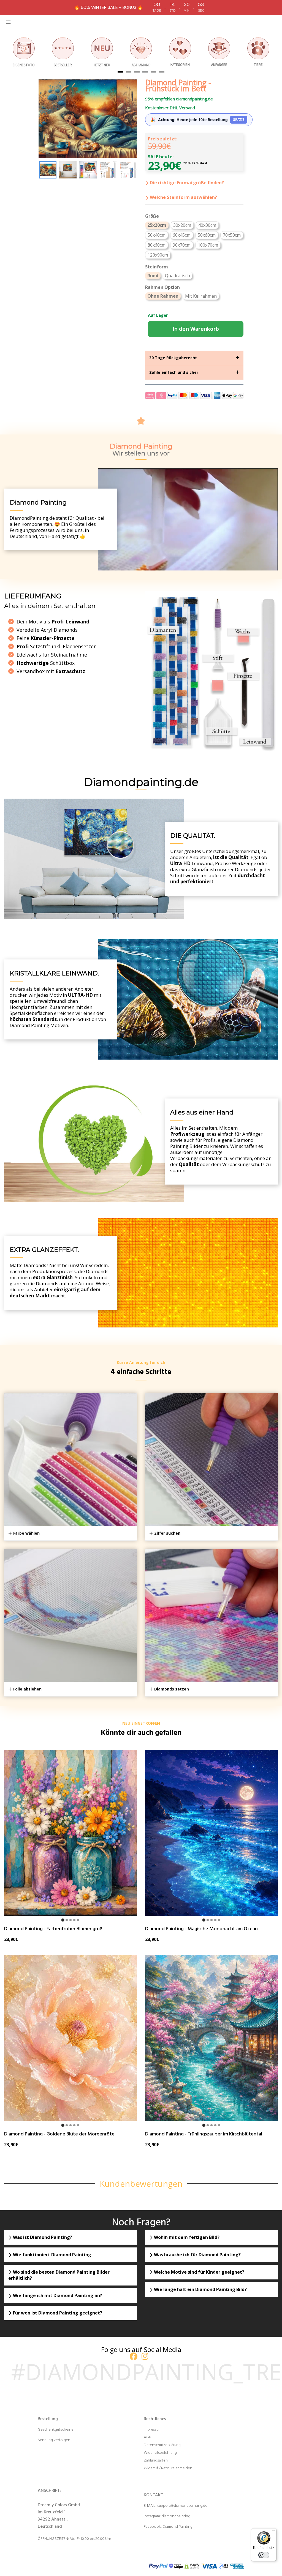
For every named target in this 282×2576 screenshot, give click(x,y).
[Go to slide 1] (63, 1920)
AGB (147, 2437)
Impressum (153, 2430)
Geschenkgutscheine (56, 2430)
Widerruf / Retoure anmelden (168, 2468)
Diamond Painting (177, 2527)
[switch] (264, 2555)
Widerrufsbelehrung (160, 2453)
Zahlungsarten (156, 2461)
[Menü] (273, 2532)
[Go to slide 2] (67, 1920)
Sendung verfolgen (54, 2440)
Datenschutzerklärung (162, 2445)
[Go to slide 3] (70, 1920)
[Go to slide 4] (74, 1920)
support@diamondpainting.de (182, 2506)
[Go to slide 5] (78, 1920)
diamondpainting (176, 2516)
